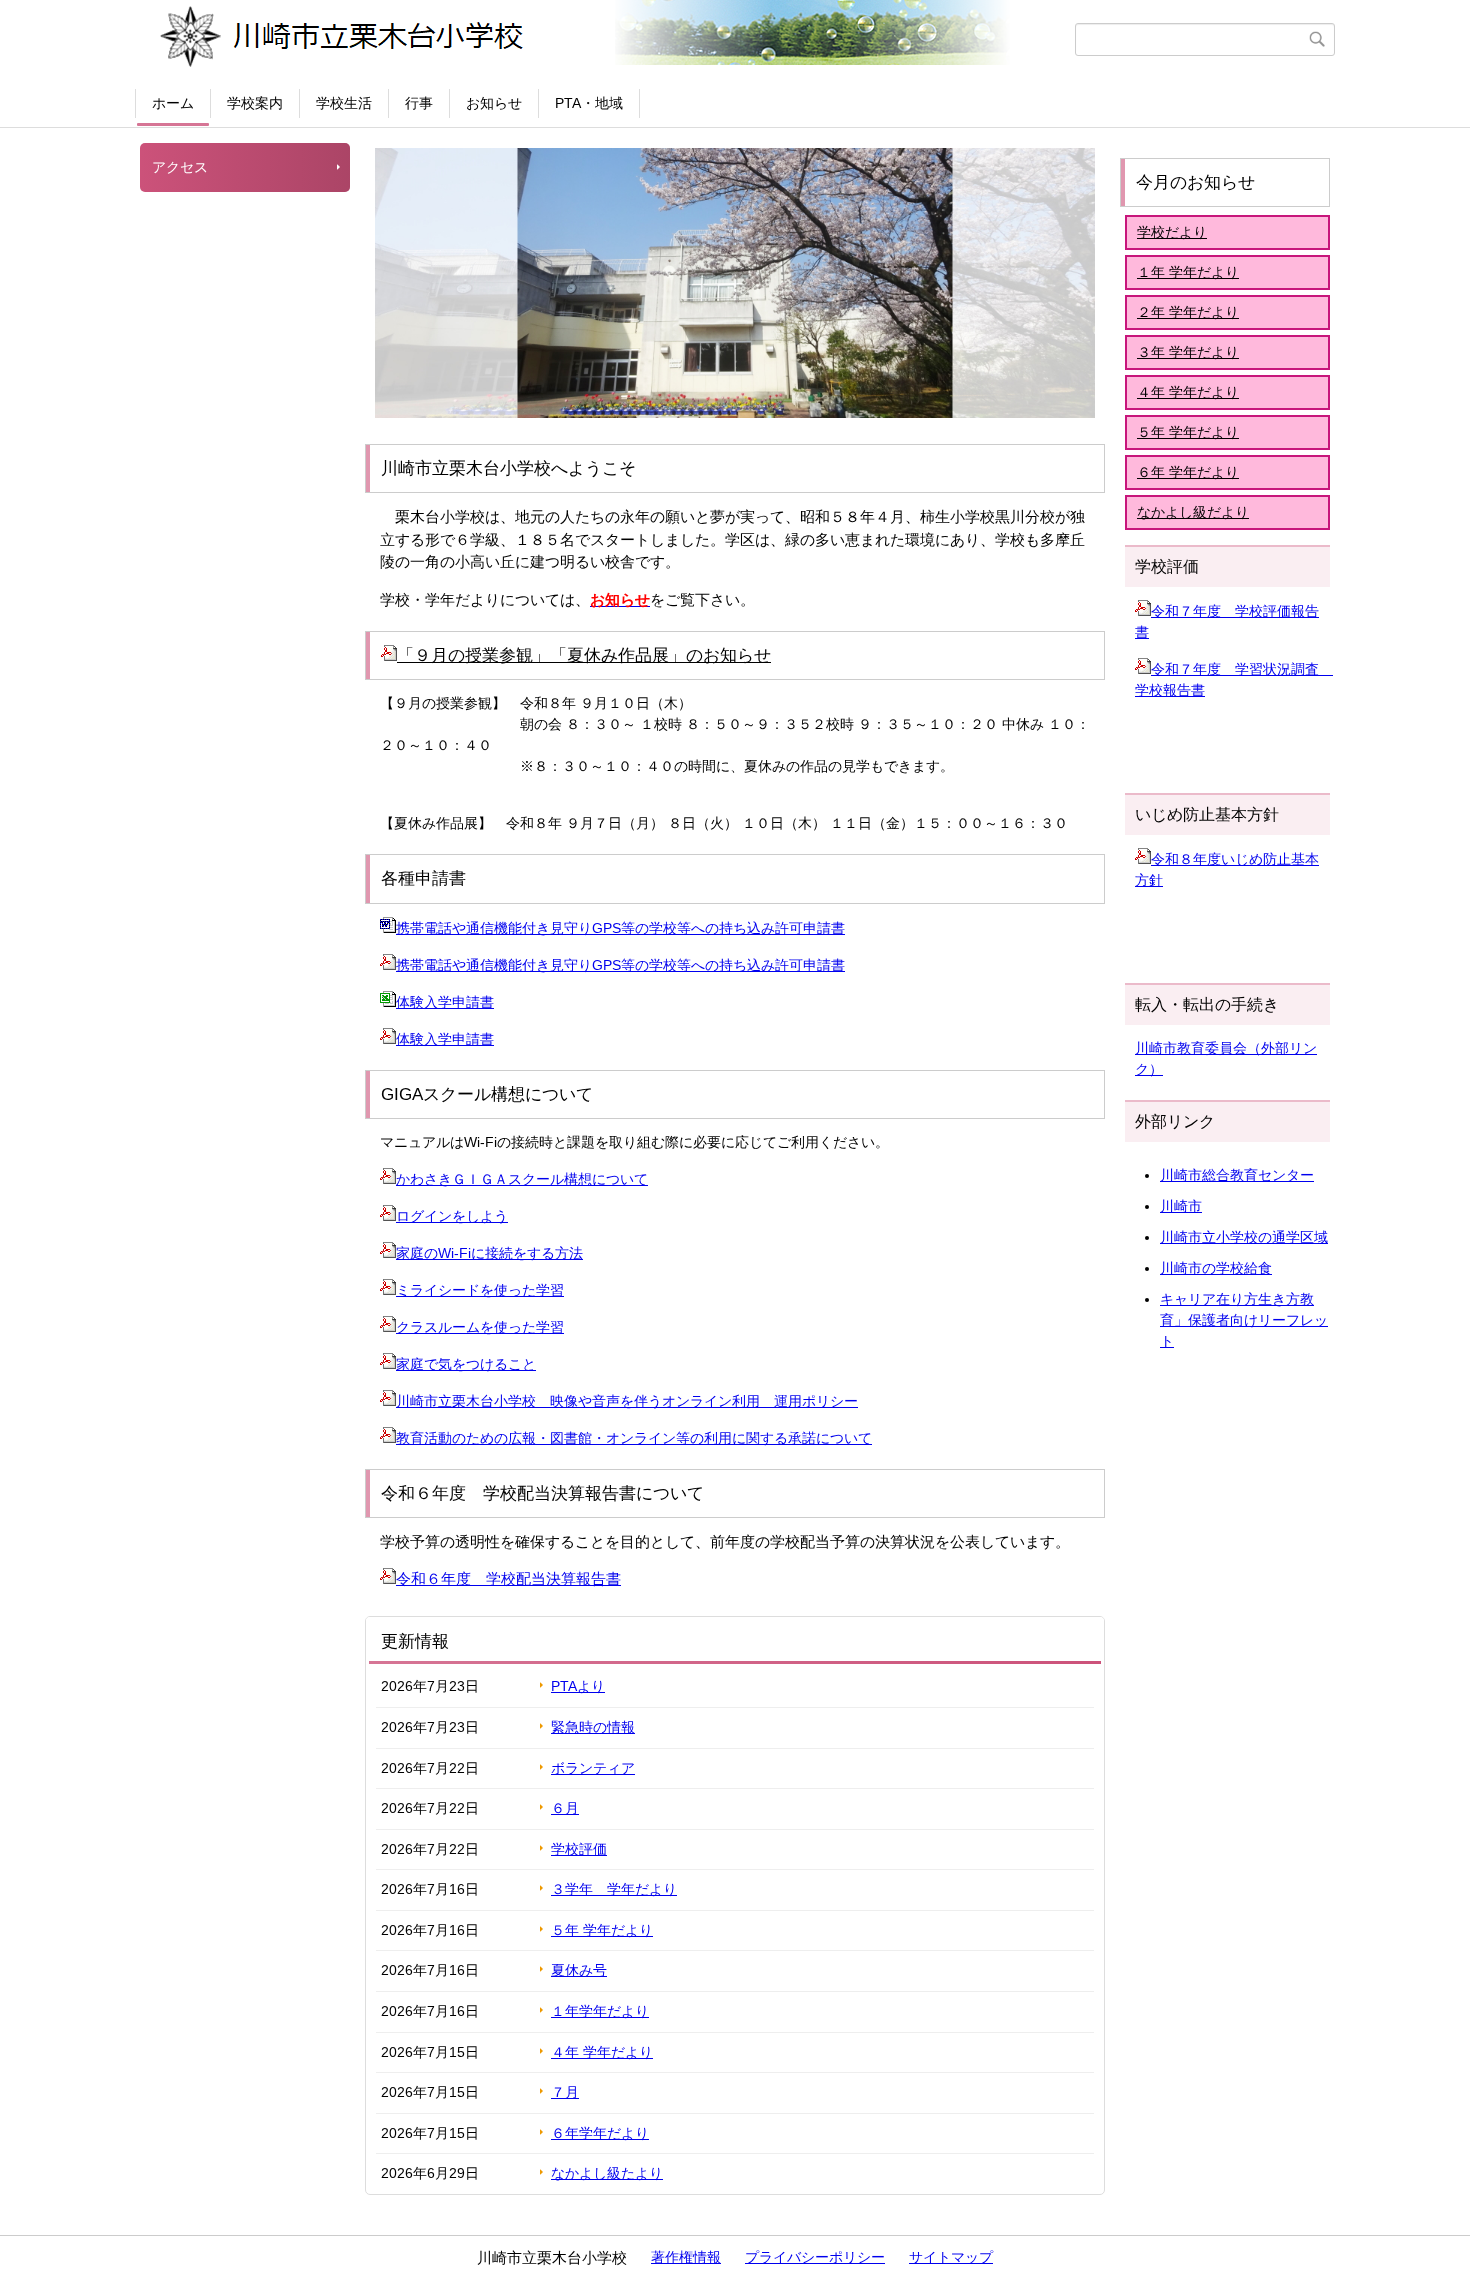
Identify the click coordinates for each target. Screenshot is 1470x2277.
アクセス (180, 167)
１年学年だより (600, 2011)
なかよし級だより (1193, 512)
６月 (565, 1808)
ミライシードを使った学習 (480, 1290)
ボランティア (593, 1768)
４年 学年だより (602, 2052)
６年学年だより (600, 2133)
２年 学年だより (1188, 312)
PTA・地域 (589, 103)
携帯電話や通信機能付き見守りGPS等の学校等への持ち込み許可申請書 (620, 928)
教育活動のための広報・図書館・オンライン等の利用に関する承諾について (634, 1438)
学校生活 (344, 103)
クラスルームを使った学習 (480, 1327)
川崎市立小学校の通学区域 (1244, 1237)
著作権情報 (686, 2257)
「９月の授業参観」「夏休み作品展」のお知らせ (584, 655)
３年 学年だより (1188, 352)
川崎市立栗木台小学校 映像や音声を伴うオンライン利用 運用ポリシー (627, 1401)
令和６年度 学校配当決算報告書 (508, 1578)
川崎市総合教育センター (1237, 1175)
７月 (565, 2092)
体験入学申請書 (445, 1002)
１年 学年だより (1188, 272)
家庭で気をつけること (466, 1364)
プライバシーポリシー (815, 2257)
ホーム (173, 103)
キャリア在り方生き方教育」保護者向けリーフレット (1244, 1320)
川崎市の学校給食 (1216, 1268)
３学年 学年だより (614, 1889)
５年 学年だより (602, 1930)
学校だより (1172, 232)
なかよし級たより (607, 2173)
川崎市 (1181, 1206)
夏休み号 (579, 1970)
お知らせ (494, 103)
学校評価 (579, 1849)
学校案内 (255, 103)
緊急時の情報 (593, 1727)
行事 (419, 103)
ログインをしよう (452, 1216)
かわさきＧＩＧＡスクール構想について (522, 1179)
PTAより (578, 1686)
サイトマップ (951, 2257)
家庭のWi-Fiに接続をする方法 (489, 1253)
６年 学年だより (1188, 472)
